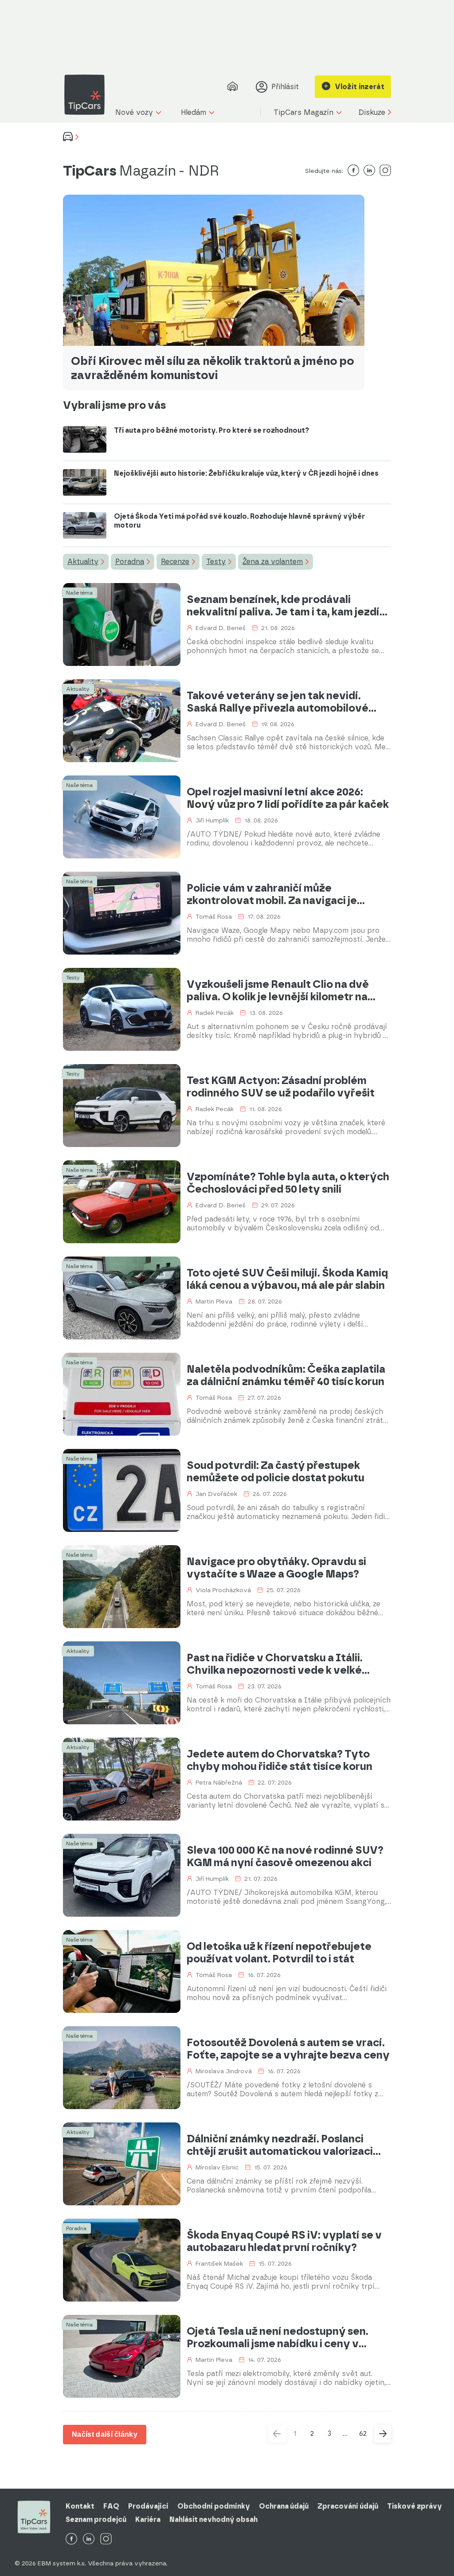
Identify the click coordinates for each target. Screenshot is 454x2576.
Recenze (175, 562)
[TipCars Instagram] (106, 2539)
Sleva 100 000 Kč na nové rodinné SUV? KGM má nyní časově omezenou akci (285, 1856)
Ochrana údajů (284, 2506)
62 (363, 2433)
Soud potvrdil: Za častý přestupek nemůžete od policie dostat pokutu (276, 1472)
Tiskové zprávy (415, 2506)
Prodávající (148, 2506)
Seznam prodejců (96, 2519)
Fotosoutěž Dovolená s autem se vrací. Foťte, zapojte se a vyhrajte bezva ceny (288, 2049)
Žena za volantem (273, 562)
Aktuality (83, 562)
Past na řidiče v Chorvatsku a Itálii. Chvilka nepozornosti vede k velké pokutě (275, 1664)
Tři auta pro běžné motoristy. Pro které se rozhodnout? (211, 430)
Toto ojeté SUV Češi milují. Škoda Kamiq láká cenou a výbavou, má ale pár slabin (287, 1279)
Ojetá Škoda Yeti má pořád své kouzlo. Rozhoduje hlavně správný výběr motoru (239, 521)
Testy (216, 562)
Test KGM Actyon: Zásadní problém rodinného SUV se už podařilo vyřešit (281, 1087)
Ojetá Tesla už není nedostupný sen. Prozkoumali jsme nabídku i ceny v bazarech (278, 2337)
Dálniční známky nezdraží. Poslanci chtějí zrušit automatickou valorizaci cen (280, 2145)
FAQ (111, 2506)
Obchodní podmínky (214, 2506)
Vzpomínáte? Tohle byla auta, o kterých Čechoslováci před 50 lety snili (288, 1183)
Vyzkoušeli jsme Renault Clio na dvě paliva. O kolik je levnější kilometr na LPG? (278, 990)
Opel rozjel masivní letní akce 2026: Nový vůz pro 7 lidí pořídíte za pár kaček (288, 798)
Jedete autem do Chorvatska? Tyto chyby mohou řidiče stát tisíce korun (280, 1760)
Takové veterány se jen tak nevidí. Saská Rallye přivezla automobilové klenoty (278, 702)
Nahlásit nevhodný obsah (213, 2519)
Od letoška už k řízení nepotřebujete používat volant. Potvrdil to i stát (279, 1953)
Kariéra (148, 2519)
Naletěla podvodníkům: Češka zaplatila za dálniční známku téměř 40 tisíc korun (286, 1375)
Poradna (130, 562)
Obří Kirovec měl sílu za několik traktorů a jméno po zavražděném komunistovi (212, 368)
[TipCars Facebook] (71, 2539)
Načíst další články (105, 2434)
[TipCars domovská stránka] (88, 95)
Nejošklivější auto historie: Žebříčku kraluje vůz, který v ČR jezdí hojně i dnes (246, 473)
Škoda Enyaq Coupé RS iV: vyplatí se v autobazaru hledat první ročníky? (284, 2241)
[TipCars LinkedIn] (89, 2539)
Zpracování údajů (348, 2506)
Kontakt (80, 2506)
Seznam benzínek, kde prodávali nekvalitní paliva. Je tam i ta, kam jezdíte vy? (289, 606)
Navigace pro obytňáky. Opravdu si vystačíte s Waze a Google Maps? (276, 1568)
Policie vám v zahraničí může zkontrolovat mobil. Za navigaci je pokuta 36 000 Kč (272, 894)
